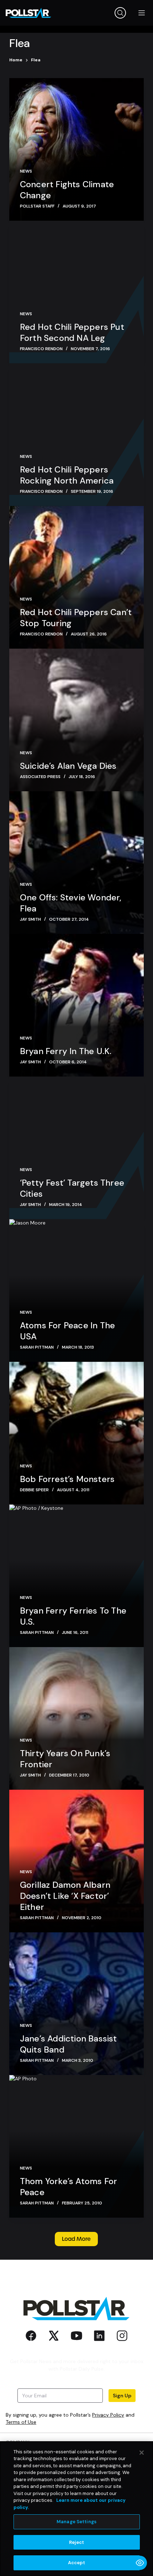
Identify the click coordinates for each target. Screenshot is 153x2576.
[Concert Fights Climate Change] (76, 149)
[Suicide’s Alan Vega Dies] (76, 720)
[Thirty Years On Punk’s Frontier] (76, 1718)
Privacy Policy (108, 2415)
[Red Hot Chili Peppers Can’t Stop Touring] (76, 577)
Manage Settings (76, 2522)
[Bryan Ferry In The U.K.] (76, 1005)
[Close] (142, 2453)
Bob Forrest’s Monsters (67, 1479)
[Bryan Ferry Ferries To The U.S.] (76, 1576)
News (26, 171)
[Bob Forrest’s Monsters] (76, 1433)
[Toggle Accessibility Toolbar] (140, 2563)
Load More (76, 2239)
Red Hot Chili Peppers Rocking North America (67, 475)
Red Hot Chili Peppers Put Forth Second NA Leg (72, 332)
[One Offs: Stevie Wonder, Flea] (76, 863)
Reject (77, 2542)
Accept (77, 2563)
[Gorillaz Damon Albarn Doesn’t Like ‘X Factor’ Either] (76, 1861)
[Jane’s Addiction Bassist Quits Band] (76, 2004)
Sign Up (122, 2396)
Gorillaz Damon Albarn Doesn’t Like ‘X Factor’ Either (65, 1896)
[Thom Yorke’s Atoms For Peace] (76, 2146)
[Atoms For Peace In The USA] (76, 1290)
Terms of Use (21, 2422)
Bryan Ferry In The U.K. (66, 1051)
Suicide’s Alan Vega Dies (68, 766)
